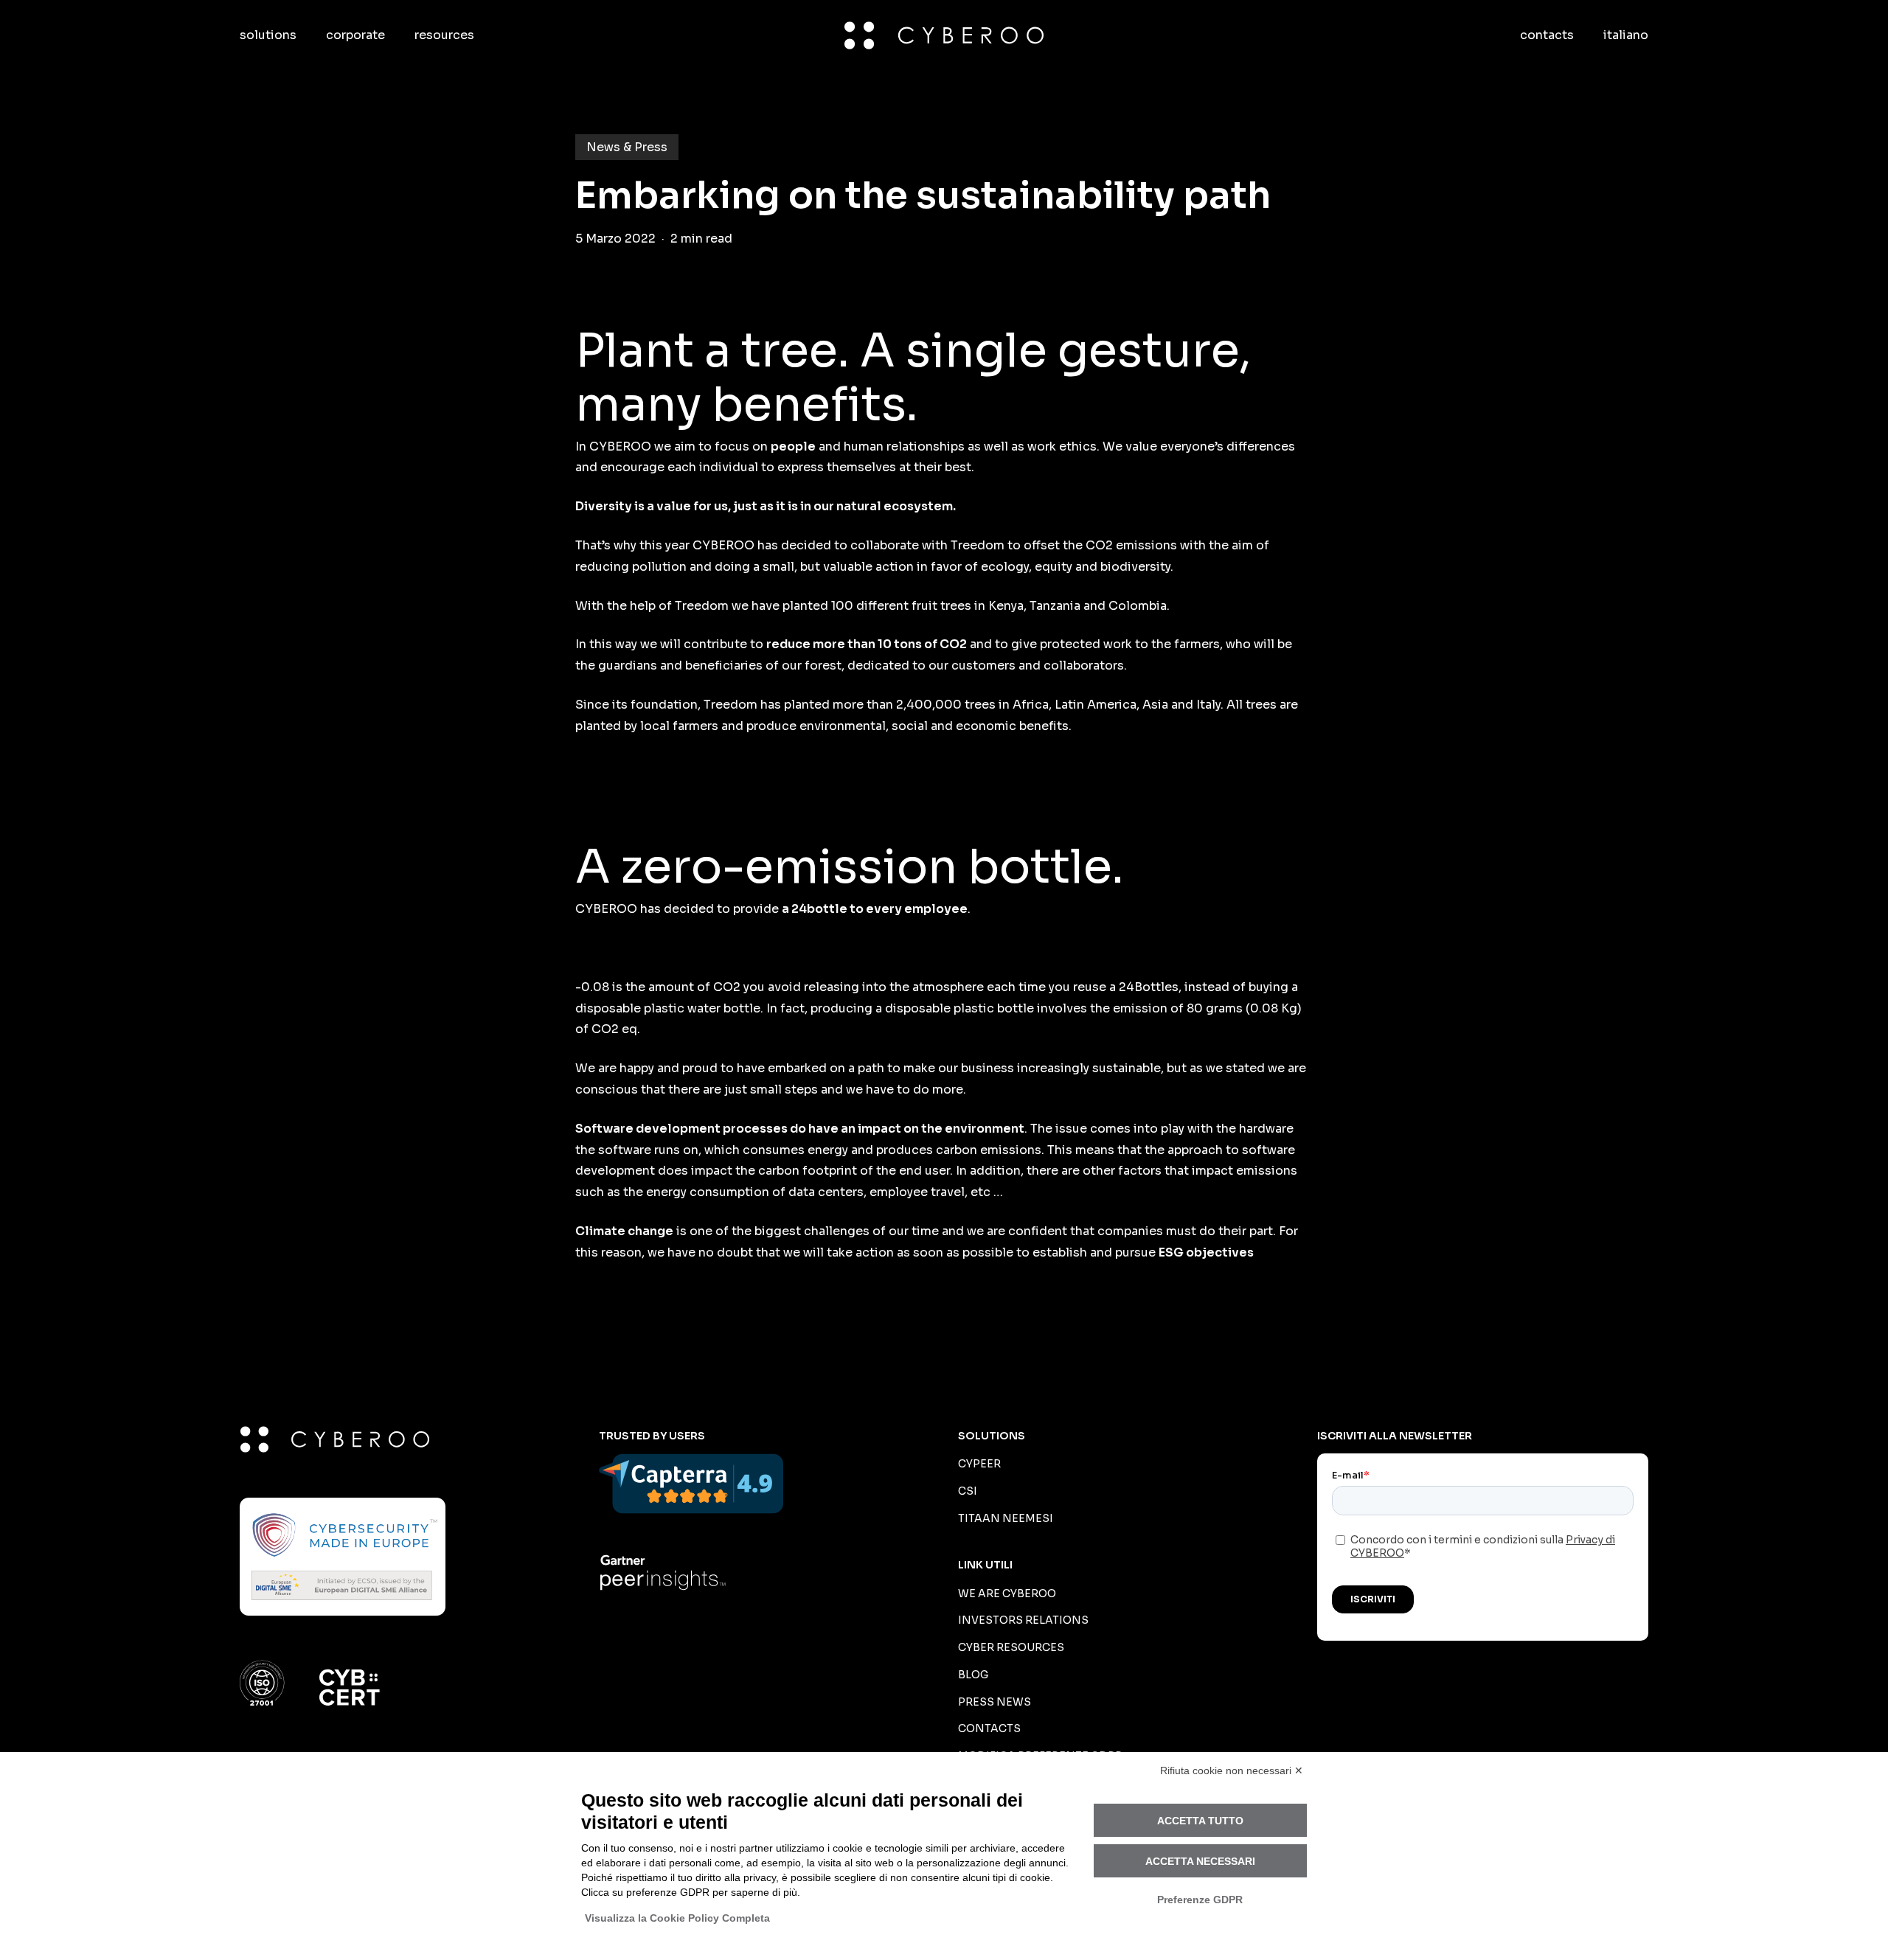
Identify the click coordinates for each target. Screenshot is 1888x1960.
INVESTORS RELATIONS (1023, 1620)
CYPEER (979, 1464)
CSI (968, 1491)
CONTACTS (989, 1728)
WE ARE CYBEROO (1007, 1594)
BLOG (973, 1675)
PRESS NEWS (995, 1702)
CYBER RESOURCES (1011, 1647)
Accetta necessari (1200, 1861)
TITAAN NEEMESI (1006, 1518)
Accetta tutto (1200, 1821)
